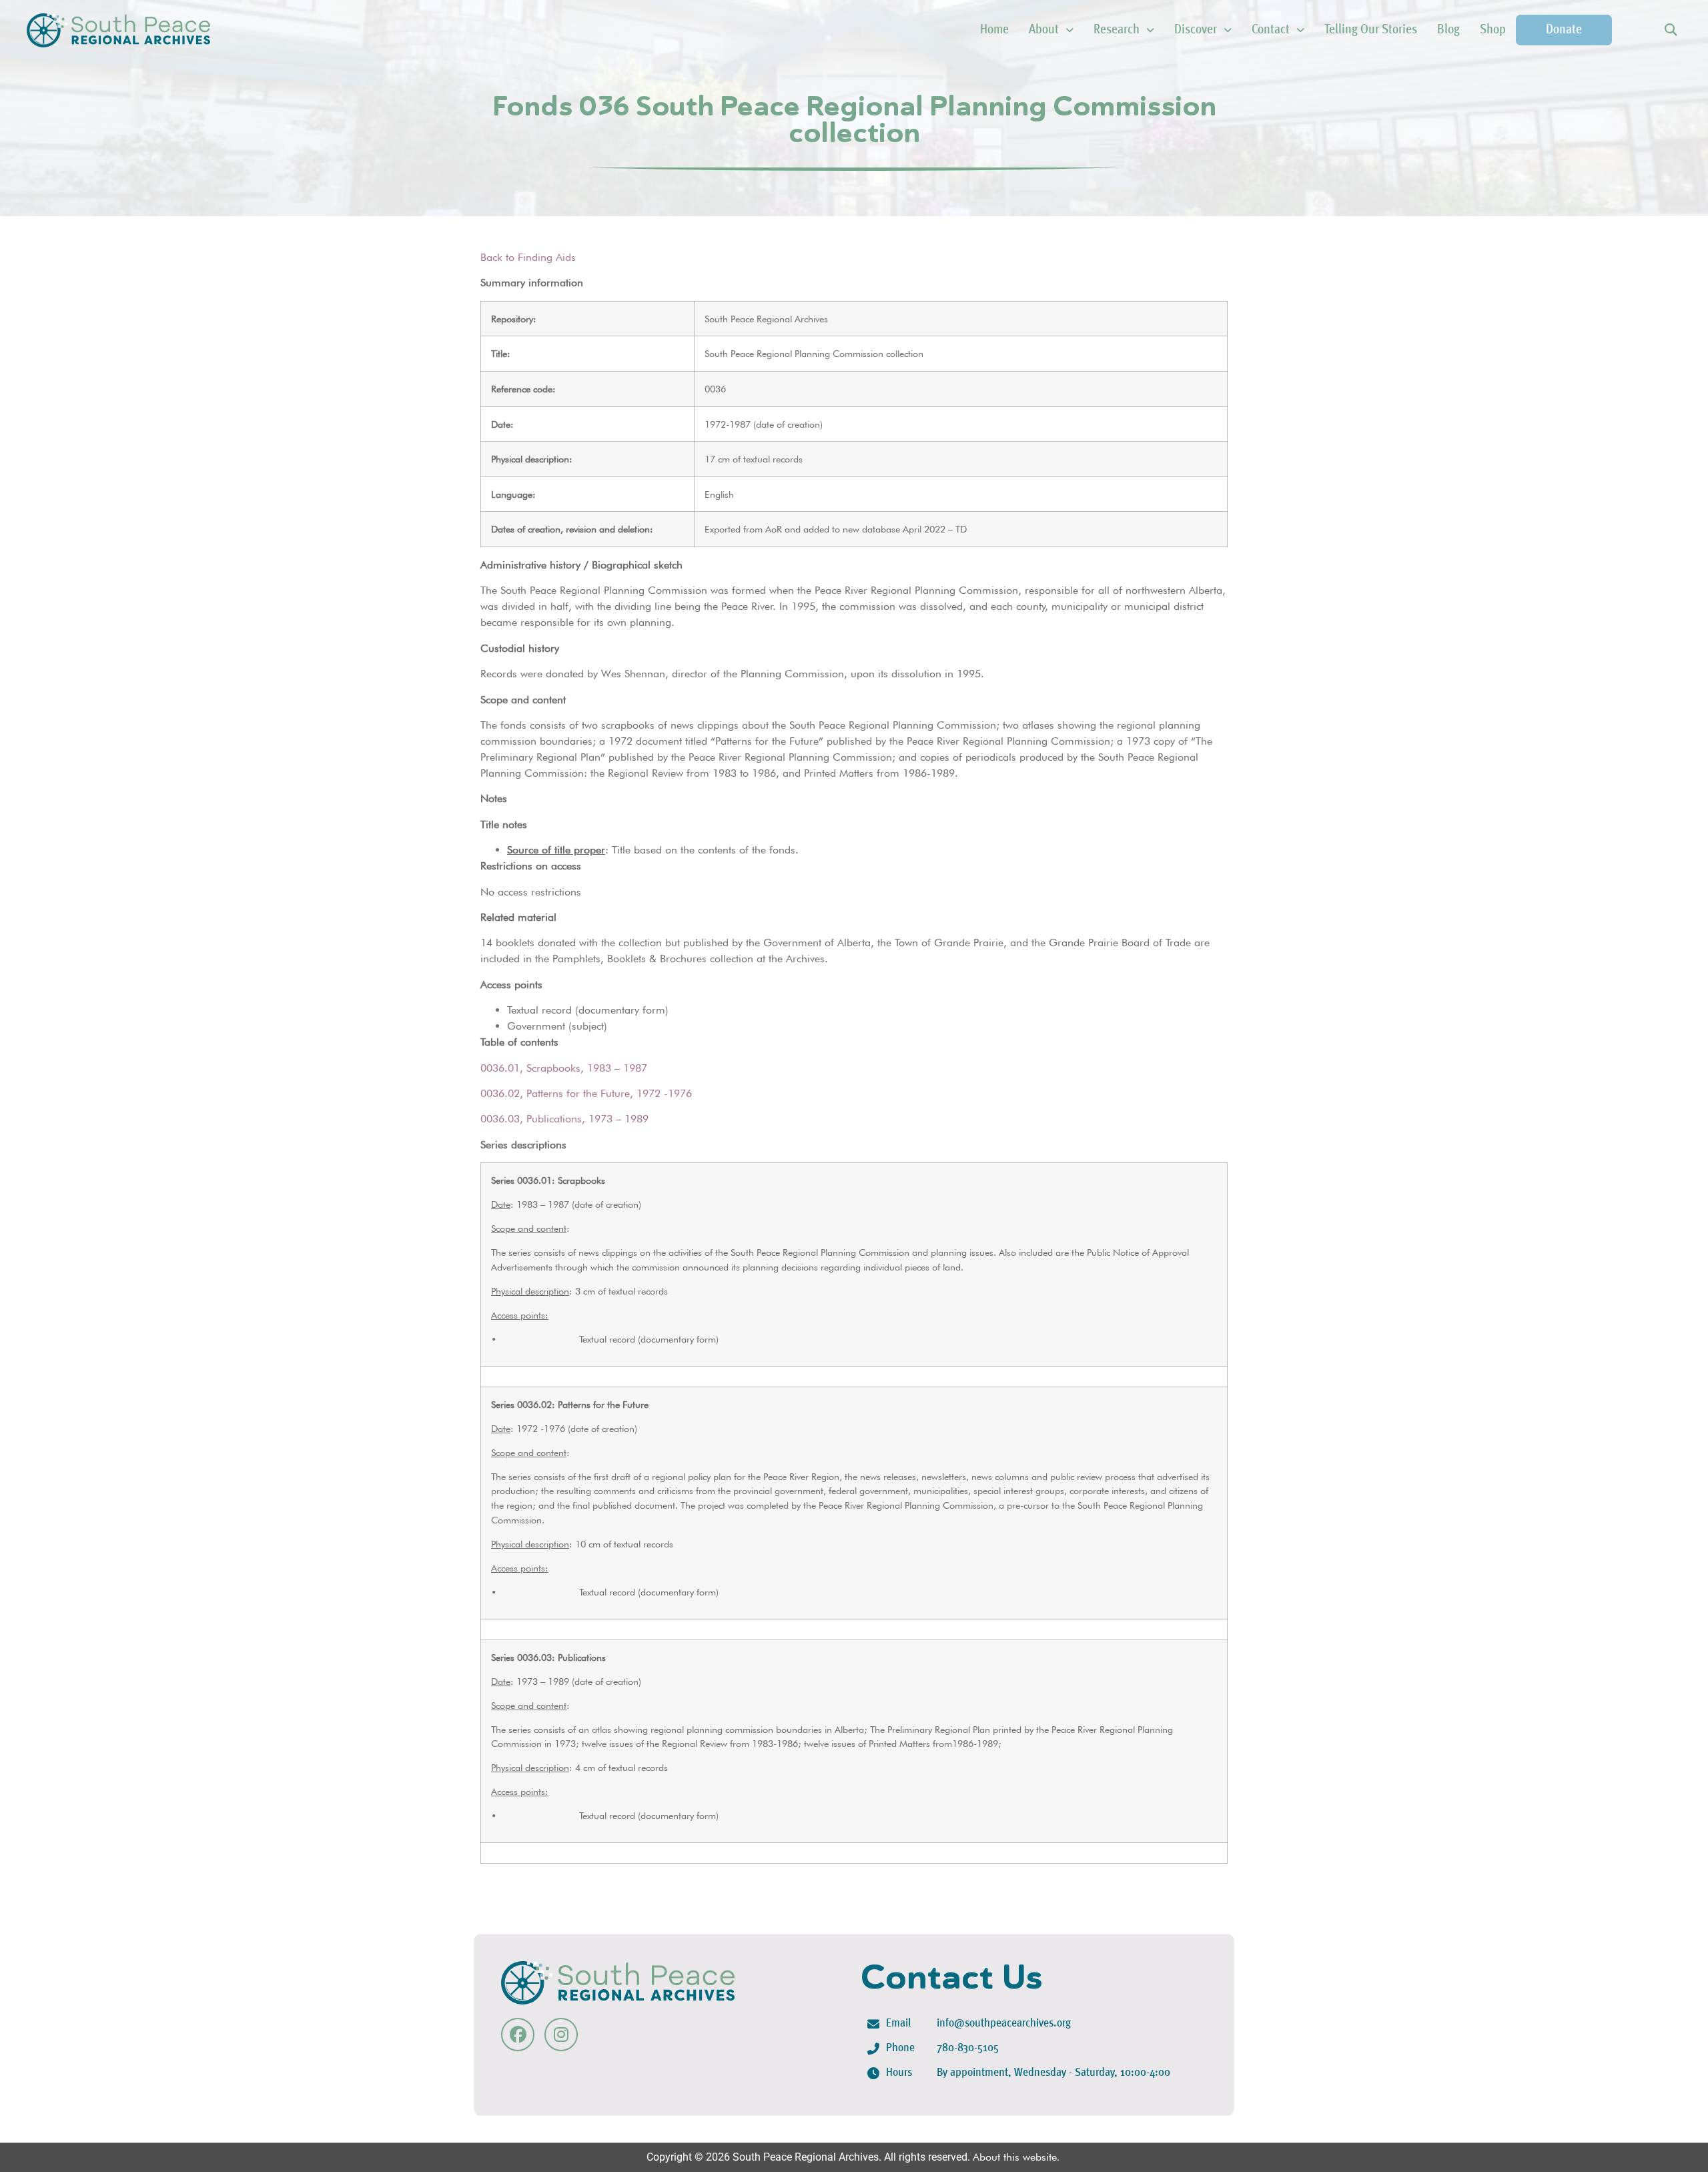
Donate (1564, 30)
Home (994, 30)
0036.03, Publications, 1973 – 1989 (564, 1119)
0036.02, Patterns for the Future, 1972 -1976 (586, 1093)
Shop (1493, 30)
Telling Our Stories (1371, 30)
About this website (1015, 2157)
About (1044, 30)
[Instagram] (561, 2035)
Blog (1448, 30)
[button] (1670, 30)
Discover (1196, 30)
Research (1117, 30)
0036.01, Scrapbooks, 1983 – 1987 (564, 1068)
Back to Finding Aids (528, 257)
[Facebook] (518, 2035)
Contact (1271, 30)
